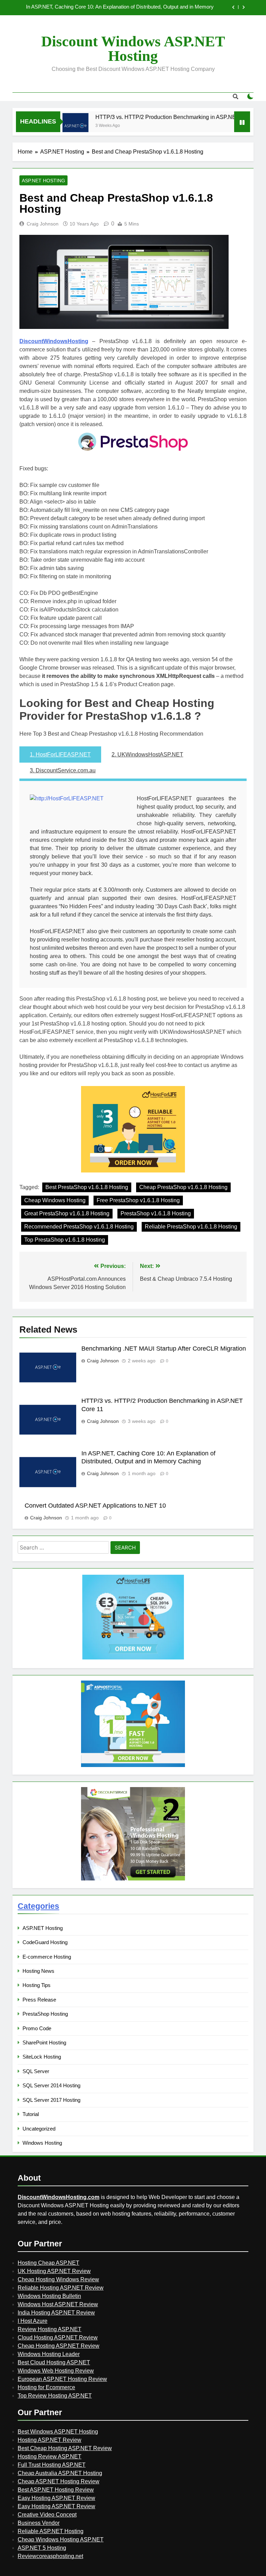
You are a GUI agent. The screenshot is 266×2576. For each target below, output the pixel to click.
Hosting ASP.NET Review (50, 2440)
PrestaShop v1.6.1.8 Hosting (156, 1213)
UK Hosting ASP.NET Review (54, 2271)
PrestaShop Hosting (45, 2014)
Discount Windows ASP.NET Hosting (133, 49)
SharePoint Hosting (44, 2043)
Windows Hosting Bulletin (49, 2296)
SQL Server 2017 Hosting (51, 2100)
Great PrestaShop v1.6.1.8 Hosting (67, 1213)
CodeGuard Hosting (45, 1942)
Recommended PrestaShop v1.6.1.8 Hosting (79, 1227)
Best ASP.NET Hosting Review (56, 2490)
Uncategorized (39, 2129)
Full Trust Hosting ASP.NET (52, 2465)
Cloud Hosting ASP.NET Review (58, 2338)
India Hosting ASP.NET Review (56, 2313)
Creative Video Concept (47, 2515)
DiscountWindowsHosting (54, 341)
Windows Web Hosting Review (56, 2371)
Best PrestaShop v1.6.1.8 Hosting (87, 1187)
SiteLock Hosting (42, 2057)
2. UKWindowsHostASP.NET (147, 755)
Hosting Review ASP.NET (50, 2457)
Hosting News (38, 1971)
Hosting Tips (37, 1985)
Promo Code (37, 2028)
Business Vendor (39, 2523)
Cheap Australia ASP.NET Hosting (60, 2473)
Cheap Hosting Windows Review (58, 2279)
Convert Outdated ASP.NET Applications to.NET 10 (156, 8)
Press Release (39, 2000)
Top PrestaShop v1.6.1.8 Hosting (65, 1240)
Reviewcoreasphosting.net (50, 2556)
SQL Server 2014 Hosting (51, 2085)
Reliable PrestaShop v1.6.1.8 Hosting (191, 1227)
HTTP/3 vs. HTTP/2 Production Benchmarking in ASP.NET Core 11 (156, 117)
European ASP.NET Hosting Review (62, 2379)
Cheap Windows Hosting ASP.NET (61, 2540)
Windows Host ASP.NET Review (58, 2304)
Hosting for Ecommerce (46, 2387)
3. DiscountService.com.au (63, 770)
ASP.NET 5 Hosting (42, 2548)
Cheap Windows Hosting (55, 1200)
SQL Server (36, 2071)
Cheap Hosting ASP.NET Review (59, 2346)
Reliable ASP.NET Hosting (51, 2531)
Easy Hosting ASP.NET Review (56, 2498)
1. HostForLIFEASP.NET (60, 755)
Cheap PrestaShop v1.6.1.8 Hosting (183, 1187)
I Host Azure (33, 2321)
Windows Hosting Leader (49, 2354)
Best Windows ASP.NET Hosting (58, 2432)
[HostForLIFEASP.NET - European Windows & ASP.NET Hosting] (133, 1659)
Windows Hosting (42, 2143)
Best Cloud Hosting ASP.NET (54, 2362)
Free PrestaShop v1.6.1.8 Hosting (138, 1200)
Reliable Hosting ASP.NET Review (61, 2288)
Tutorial (31, 2114)
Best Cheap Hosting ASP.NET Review (65, 2448)
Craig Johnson (43, 224)
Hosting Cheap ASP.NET (48, 2263)
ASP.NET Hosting (43, 181)
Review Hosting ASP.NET (50, 2329)
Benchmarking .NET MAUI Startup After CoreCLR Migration (164, 1349)
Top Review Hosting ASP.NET (55, 2396)
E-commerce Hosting (47, 1957)
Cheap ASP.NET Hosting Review (59, 2481)
